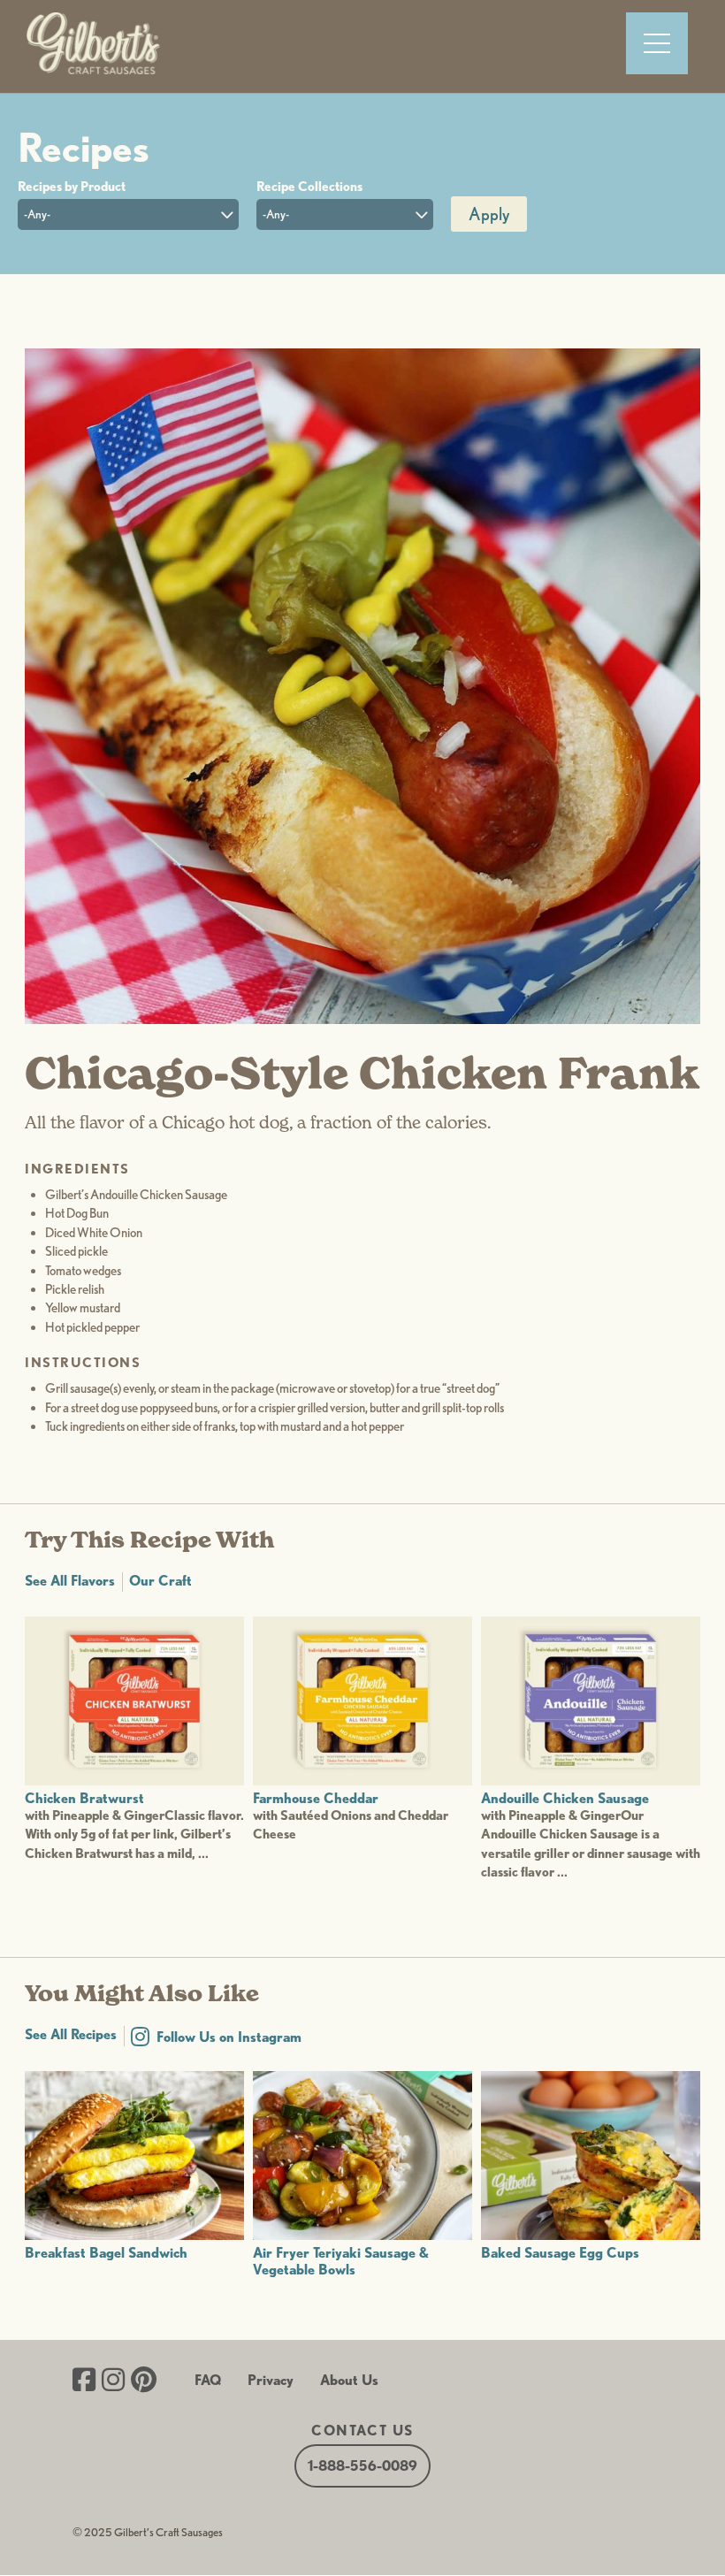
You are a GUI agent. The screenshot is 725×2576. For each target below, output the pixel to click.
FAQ (208, 2380)
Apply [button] (489, 214)
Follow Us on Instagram (229, 2037)
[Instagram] (113, 2381)
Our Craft (160, 1581)
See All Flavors (70, 1581)
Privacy (271, 2380)
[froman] (362, 1020)
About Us (349, 2380)
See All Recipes (71, 2034)
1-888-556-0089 (362, 2466)
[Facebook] (84, 2381)
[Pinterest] (144, 2381)
